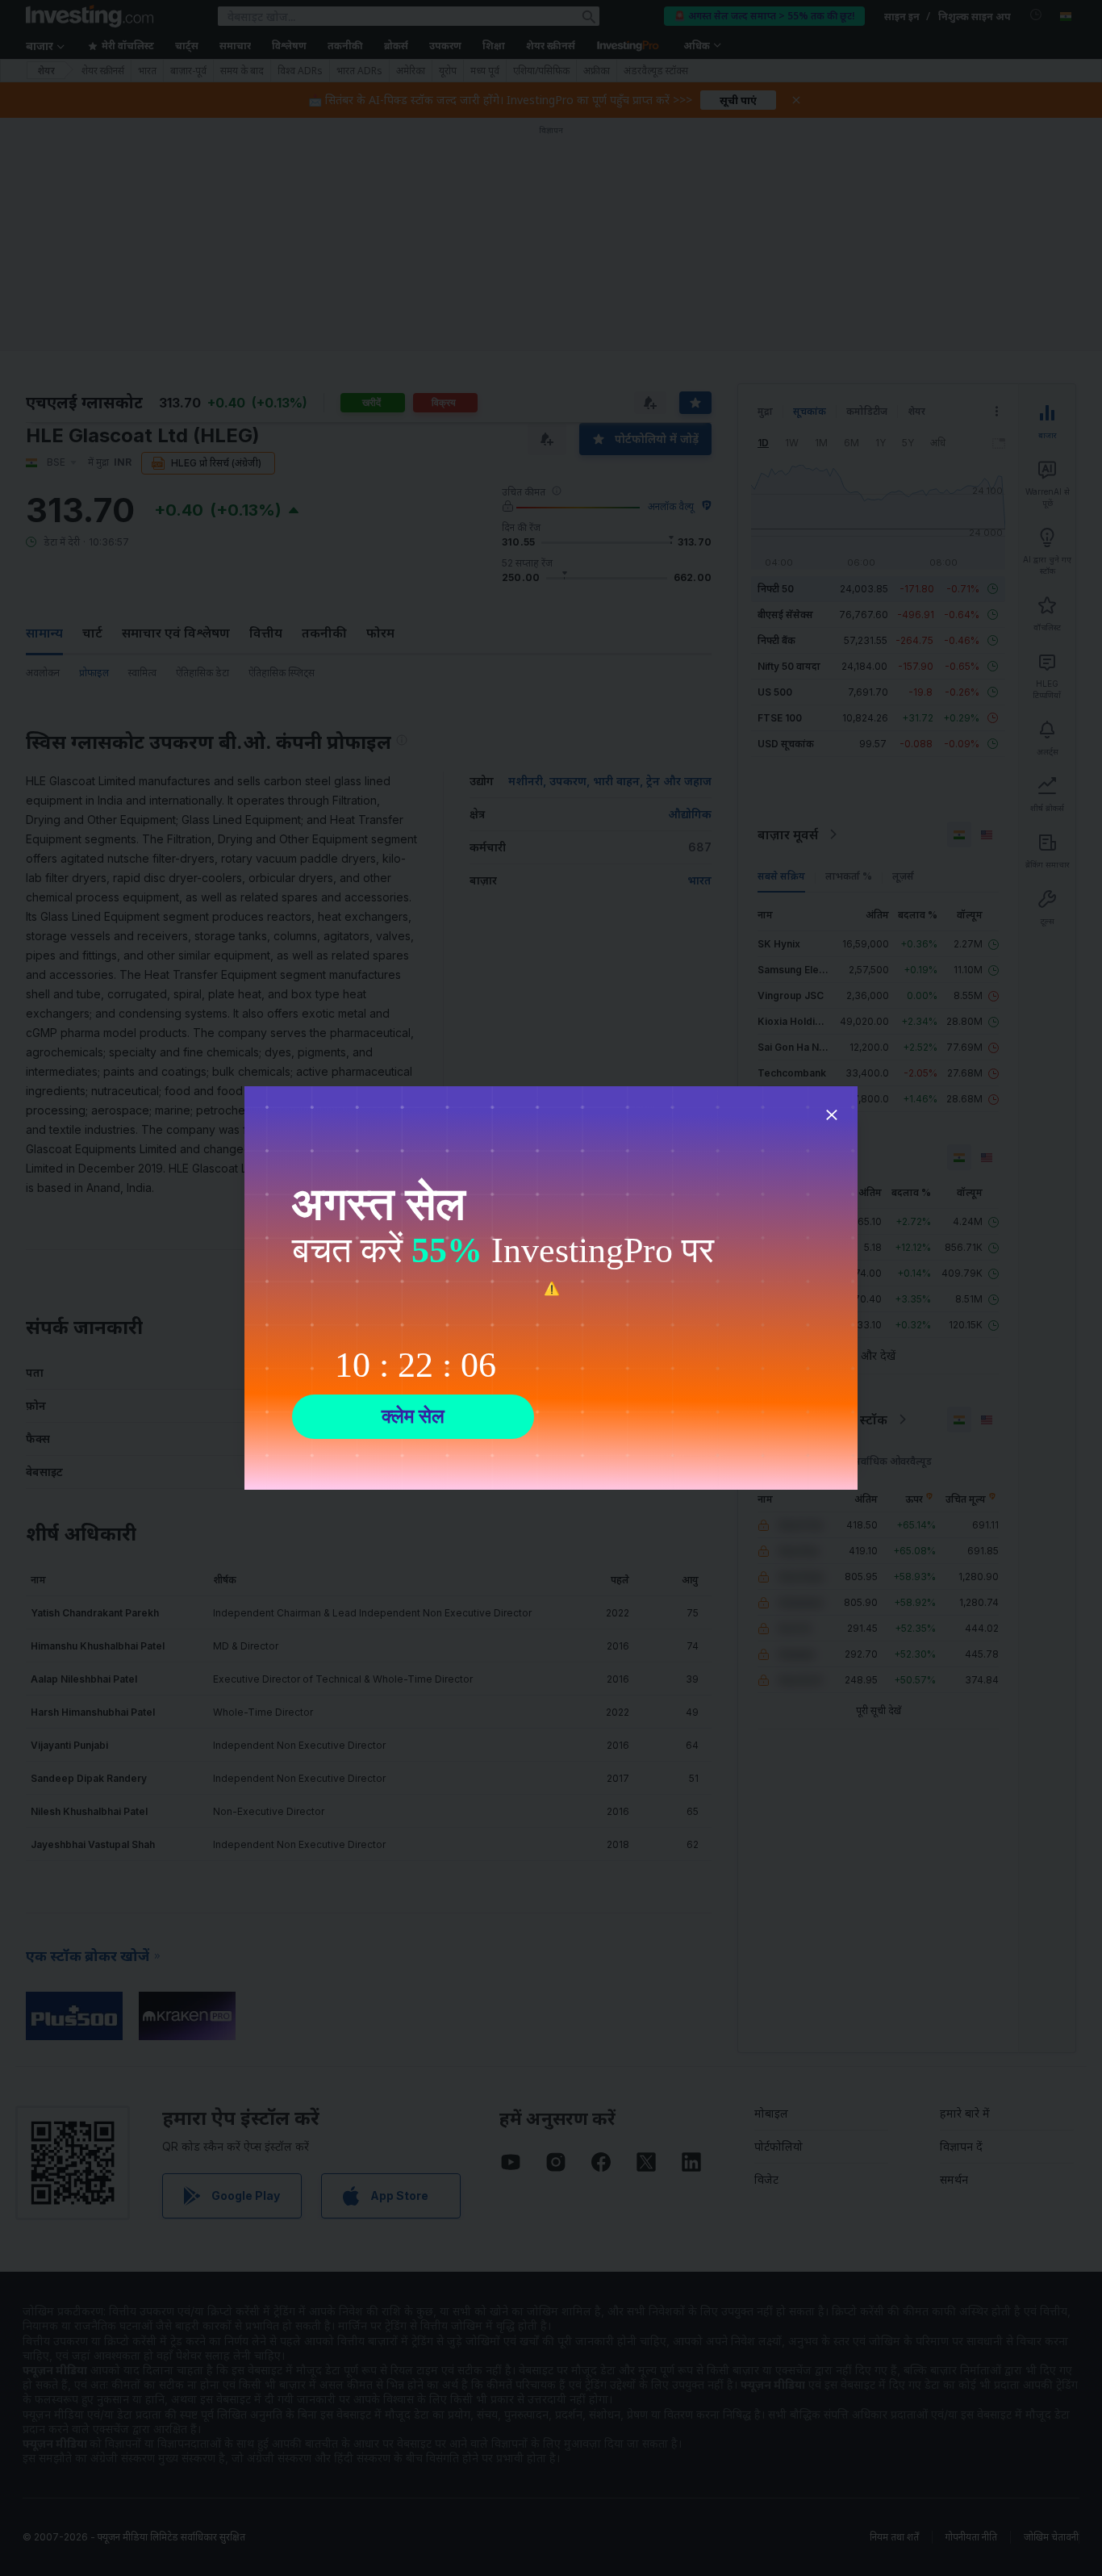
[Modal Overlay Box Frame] (551, 1288)
